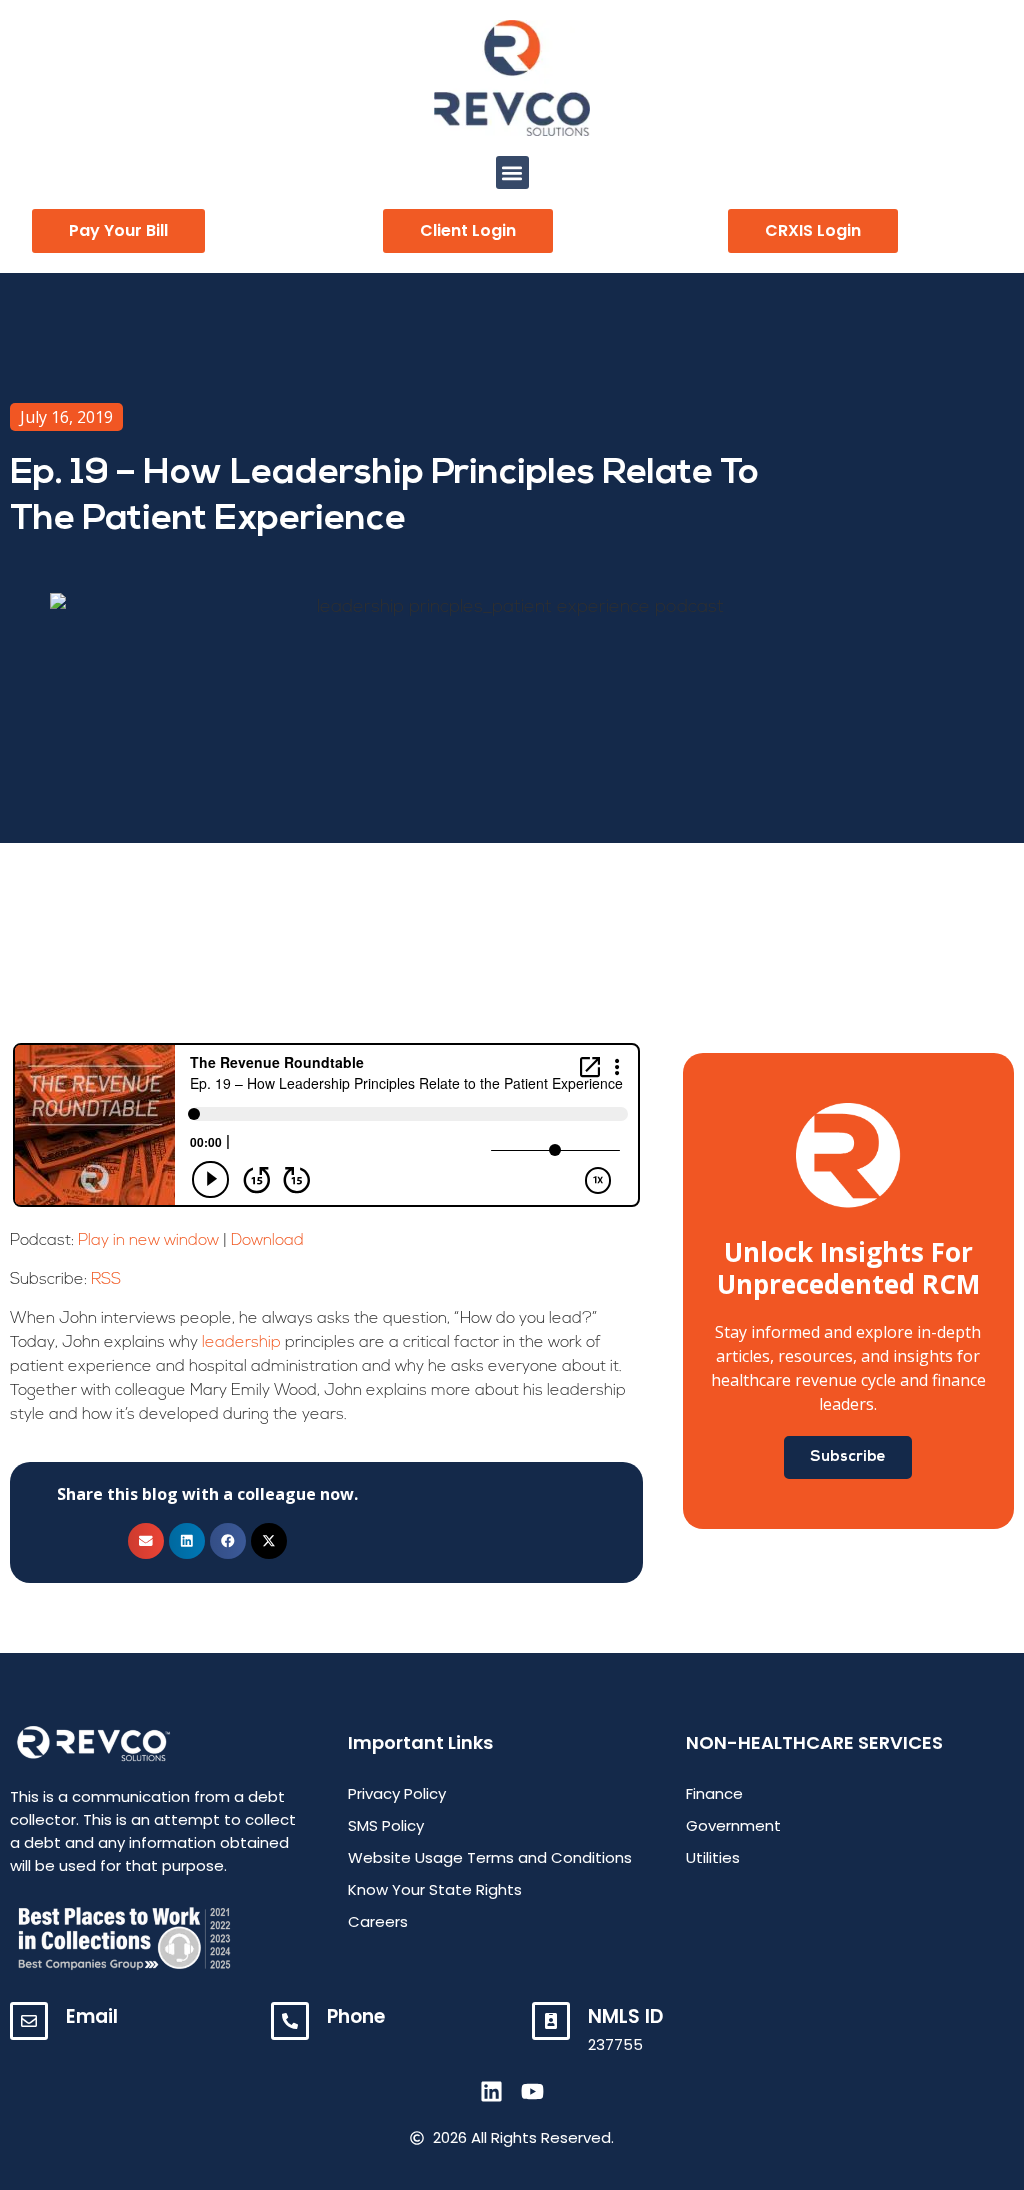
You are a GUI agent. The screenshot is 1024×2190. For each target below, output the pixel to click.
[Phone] (290, 2021)
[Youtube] (532, 2091)
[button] (512, 172)
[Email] (29, 2021)
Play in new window (148, 1241)
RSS (106, 1280)
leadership (241, 1343)
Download (267, 1241)
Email (92, 2016)
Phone (356, 2016)
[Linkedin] (491, 2091)
